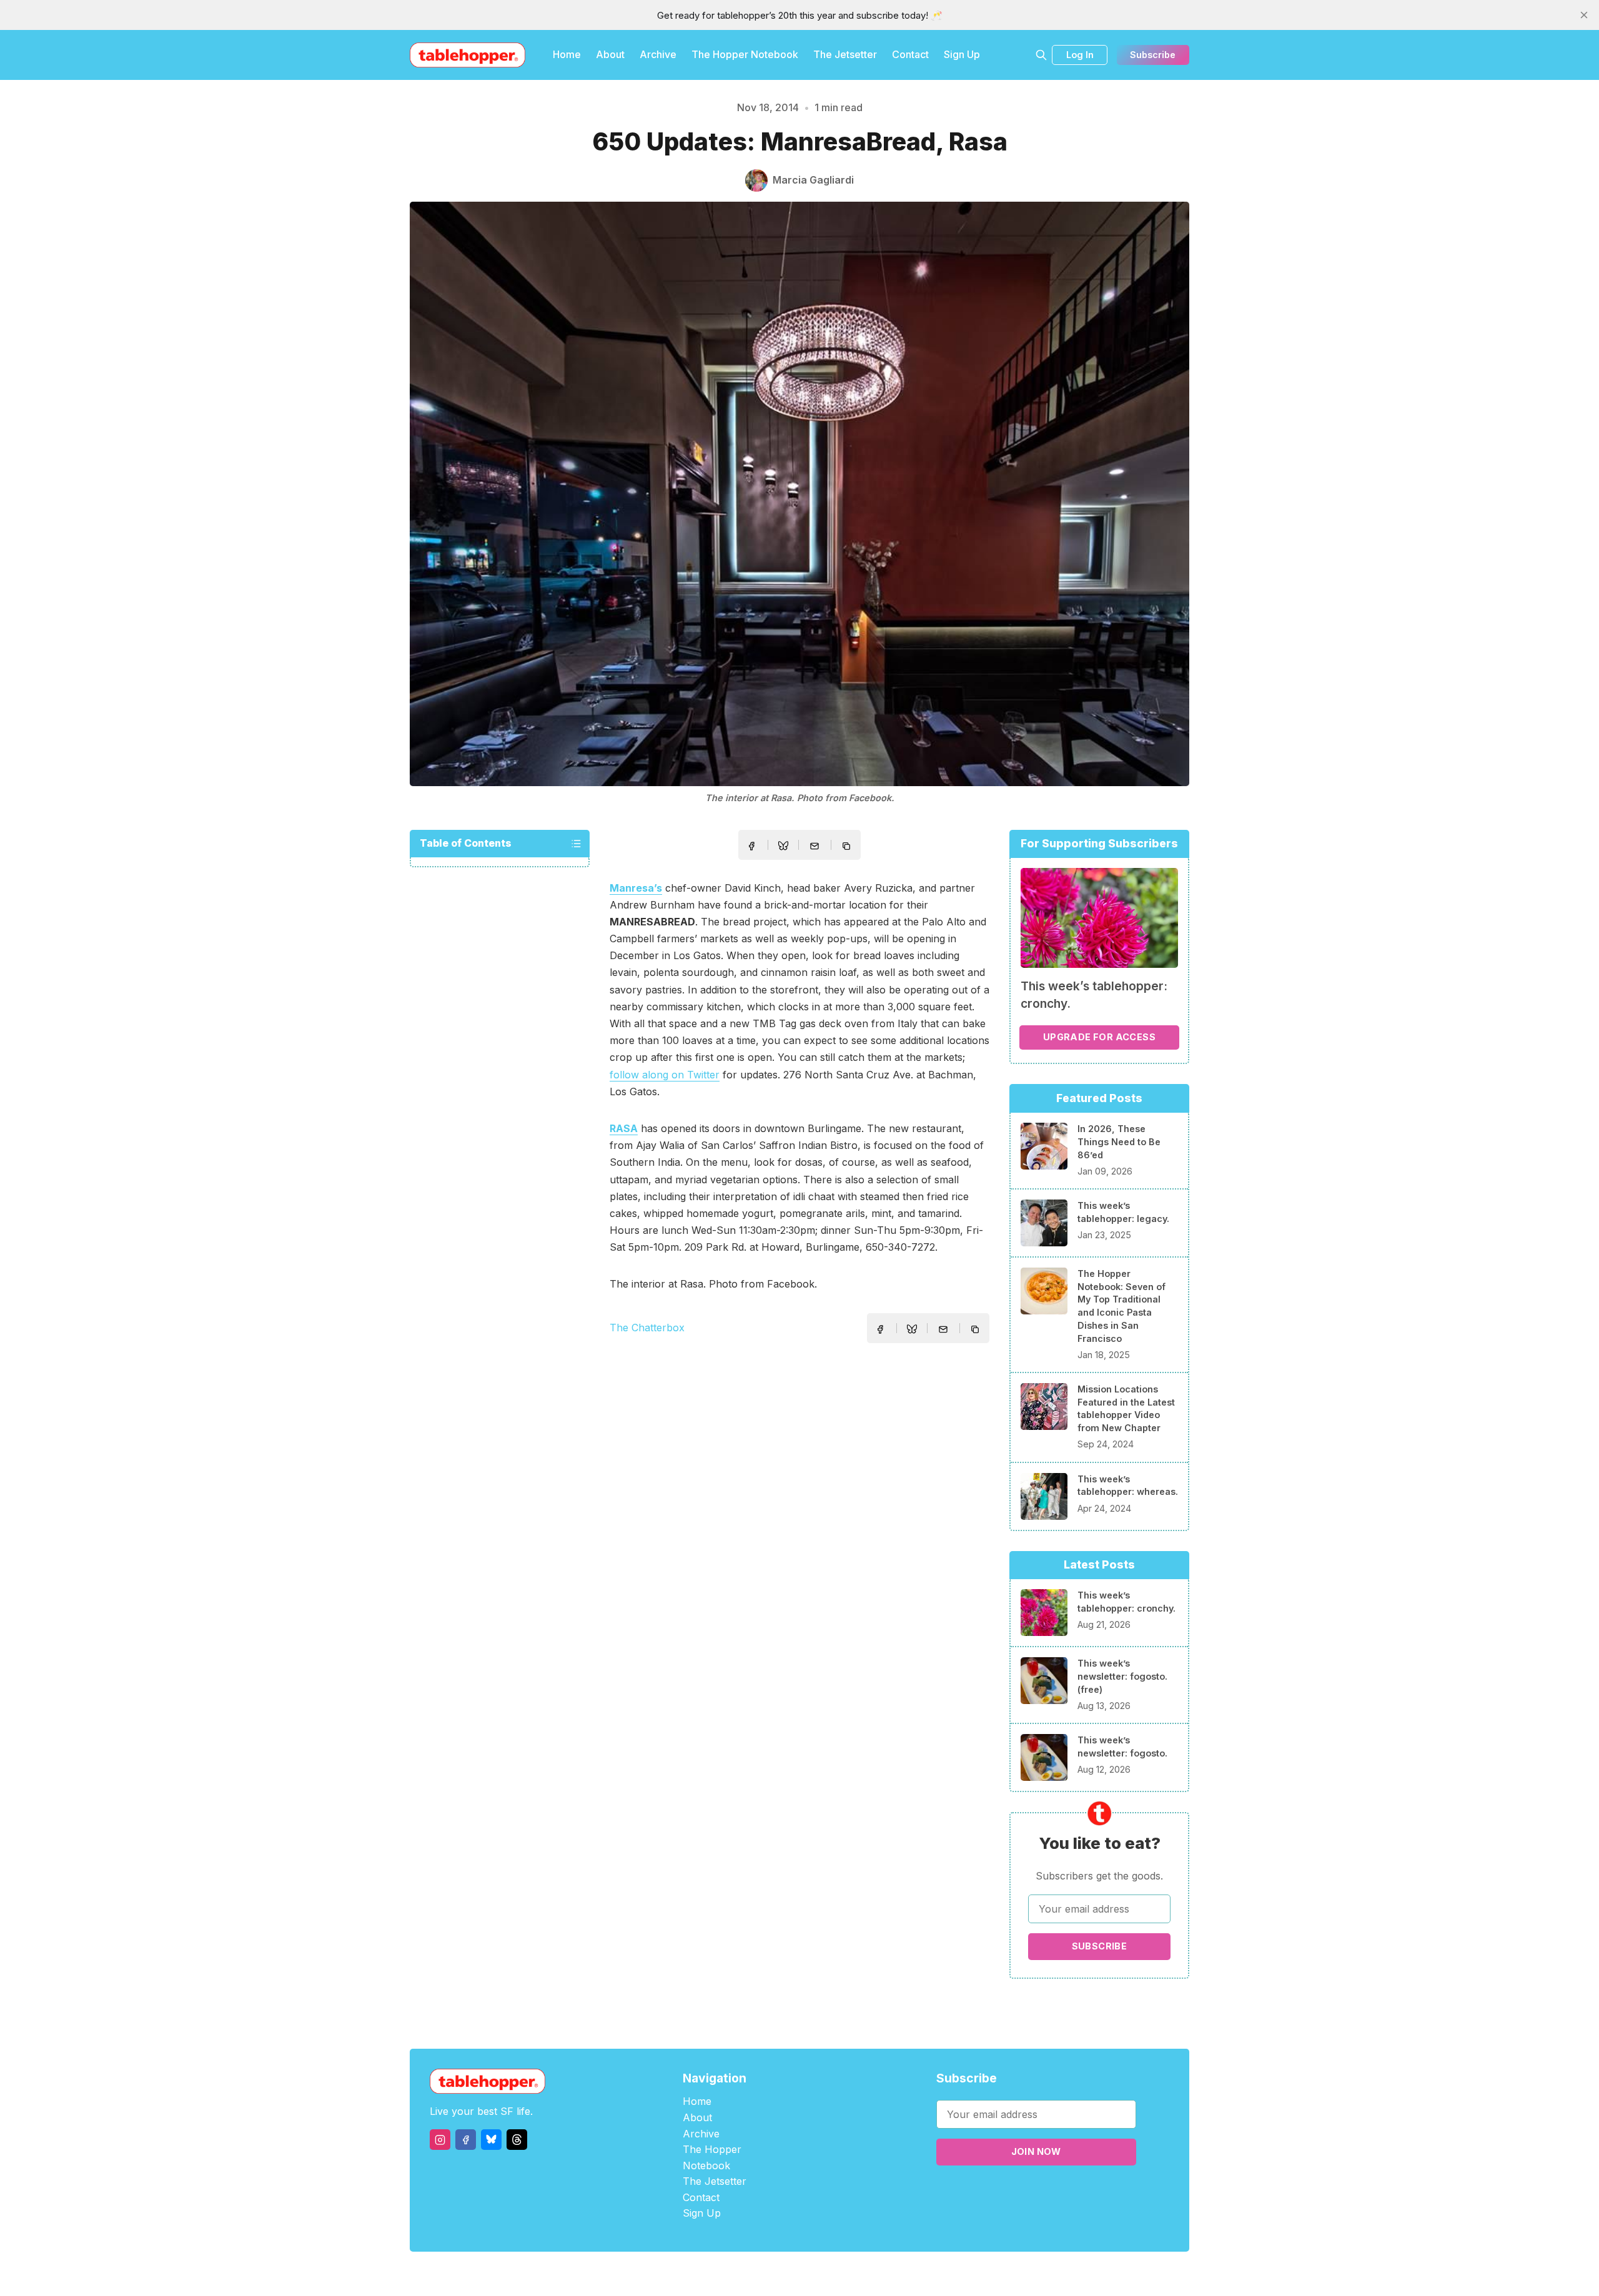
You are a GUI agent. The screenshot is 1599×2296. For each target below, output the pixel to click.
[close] (1584, 15)
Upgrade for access (1099, 1037)
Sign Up (962, 54)
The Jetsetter (845, 54)
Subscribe (1153, 55)
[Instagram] (440, 2140)
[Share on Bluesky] (783, 847)
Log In (1080, 55)
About (610, 54)
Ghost (831, 2274)
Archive (658, 54)
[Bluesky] (491, 2140)
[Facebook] (466, 2140)
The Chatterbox (647, 1328)
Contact (910, 54)
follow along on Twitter (665, 1075)
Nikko (918, 2274)
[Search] (1041, 55)
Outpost (866, 2274)
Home (567, 54)
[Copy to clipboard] (848, 847)
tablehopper (725, 2274)
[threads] (517, 2140)
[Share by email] (814, 846)
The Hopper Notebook (745, 54)
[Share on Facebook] (751, 846)
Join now (1036, 2151)
